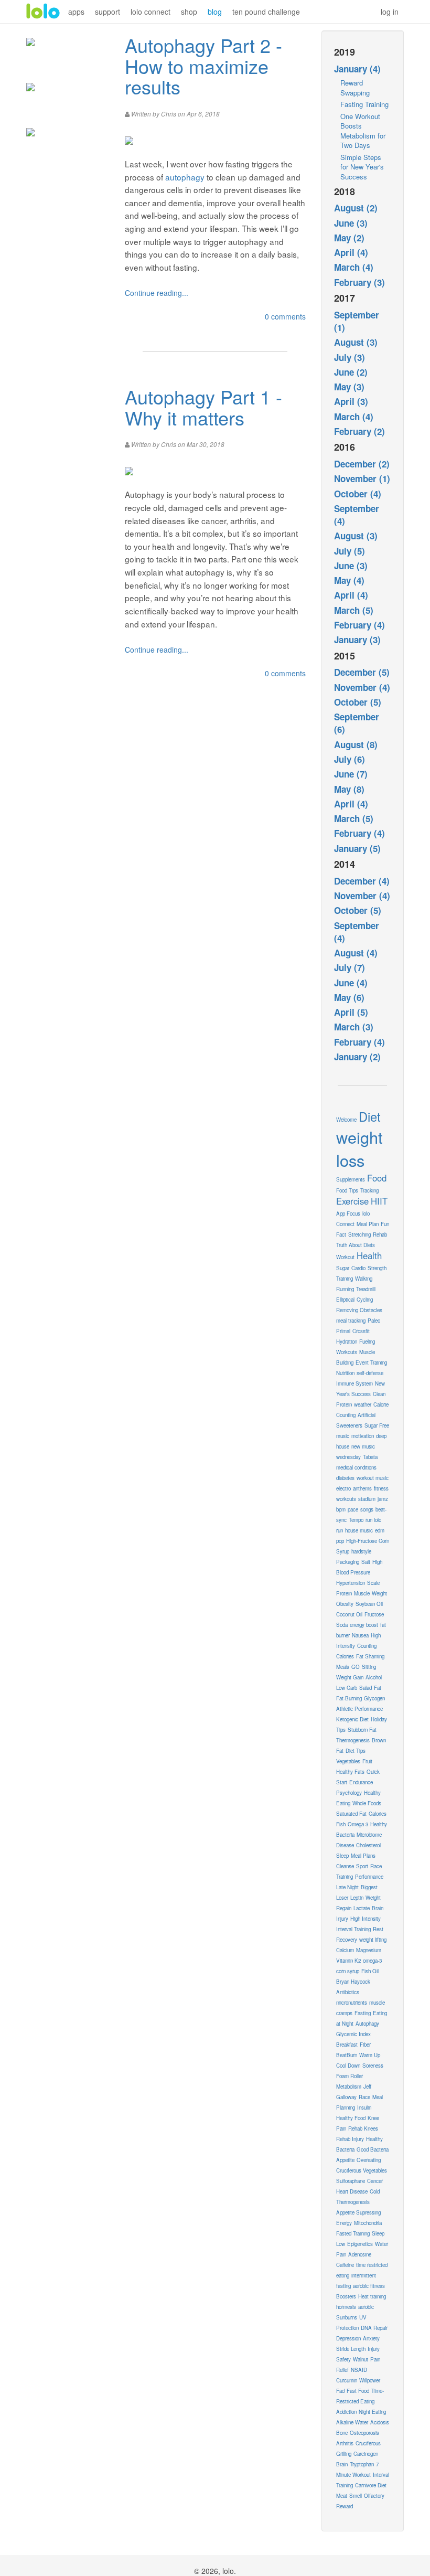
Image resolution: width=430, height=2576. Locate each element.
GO (356, 1667)
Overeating (369, 2160)
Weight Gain (350, 1677)
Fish (341, 1824)
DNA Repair (374, 2328)
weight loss (359, 1148)
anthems (362, 1488)
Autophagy (367, 2024)
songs (367, 1509)
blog (215, 12)
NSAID (359, 2370)
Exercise (352, 1201)
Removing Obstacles (359, 1310)
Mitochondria (368, 2223)
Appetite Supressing (358, 2212)
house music (359, 1530)
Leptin (357, 1898)
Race (364, 2097)
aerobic (366, 2307)
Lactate (362, 1908)
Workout (345, 1257)
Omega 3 (358, 1824)
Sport (362, 1866)
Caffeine (345, 2265)
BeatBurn (347, 2055)
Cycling (365, 1300)
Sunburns (347, 2317)
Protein (344, 1593)
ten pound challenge (266, 12)
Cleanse (345, 1866)
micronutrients (352, 2003)
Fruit (367, 1761)
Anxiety (371, 2338)
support (107, 12)
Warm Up (370, 2055)
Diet (370, 1116)
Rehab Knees (363, 2128)
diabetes (345, 1478)
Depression (348, 2338)
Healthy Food (351, 2118)
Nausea (360, 1635)
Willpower (370, 2380)
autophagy (185, 177)
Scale (373, 1583)
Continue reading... (157, 293)
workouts (346, 1499)
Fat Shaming (370, 1656)
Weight (379, 1593)
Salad (365, 1688)
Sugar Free (377, 1425)
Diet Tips (356, 1751)
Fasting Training (364, 104)
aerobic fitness (369, 2286)
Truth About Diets (356, 1245)
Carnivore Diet (371, 2485)
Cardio (358, 1268)
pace (353, 1509)
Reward (345, 2506)
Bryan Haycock (353, 1982)
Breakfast (347, 2045)
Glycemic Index (353, 2034)
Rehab (380, 1234)
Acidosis (380, 2422)
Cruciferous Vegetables (362, 2170)
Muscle (362, 1593)
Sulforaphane (351, 2181)
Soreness (373, 2066)
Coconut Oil (349, 1614)
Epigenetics (360, 2244)
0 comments (285, 316)
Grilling (344, 2454)
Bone (342, 2433)
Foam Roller (350, 2076)
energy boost (364, 1625)
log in (390, 12)
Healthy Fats (350, 1772)
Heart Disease (352, 2191)
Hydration (347, 1342)
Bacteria (345, 1835)
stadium (367, 1499)
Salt (366, 1562)
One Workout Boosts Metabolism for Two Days (363, 131)
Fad (340, 2391)
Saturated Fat (351, 1814)
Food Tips (347, 1190)
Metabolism (349, 2087)
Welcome (346, 1120)
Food (377, 1178)
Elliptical (345, 1300)
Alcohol (374, 1677)
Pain (341, 2254)
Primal (343, 1331)
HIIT (379, 1201)
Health (369, 1255)
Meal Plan (368, 1224)
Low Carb (347, 1688)
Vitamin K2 (348, 1961)
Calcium (345, 1950)
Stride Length (351, 2349)
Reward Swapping (355, 88)
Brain (342, 2464)
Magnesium (369, 1950)
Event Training (371, 1362)
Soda (342, 1625)
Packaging (348, 1562)
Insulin (364, 2107)
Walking (364, 1279)
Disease (345, 1845)
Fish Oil (370, 1971)
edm (380, 1530)
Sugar (343, 1268)
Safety (343, 2359)
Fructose (374, 1614)
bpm (341, 1509)
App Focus (348, 1214)
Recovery (347, 1940)
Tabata (370, 1457)
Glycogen (374, 1698)
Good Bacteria (373, 2149)
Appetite (345, 2160)
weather (363, 1404)
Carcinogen (366, 2454)
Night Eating (372, 2412)
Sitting (369, 1667)
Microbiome (369, 1835)
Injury (374, 2349)
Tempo (356, 1520)
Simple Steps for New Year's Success (362, 167)
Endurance (361, 1782)
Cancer (375, 2181)
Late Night (347, 1887)
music (343, 1436)
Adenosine (360, 2254)
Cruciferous (368, 2443)
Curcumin (347, 2380)
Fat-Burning (349, 1698)
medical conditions (356, 1467)
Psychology (349, 1793)
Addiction (346, 2412)
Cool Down (348, 2066)
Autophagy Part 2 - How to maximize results (203, 66)
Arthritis (345, 2443)
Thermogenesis (353, 1740)
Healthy (379, 1824)
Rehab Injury (350, 2139)
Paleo (374, 1321)
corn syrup (348, 1971)
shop (189, 12)
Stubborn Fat (362, 1730)
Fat (378, 1688)
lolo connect (150, 12)
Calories (378, 1814)
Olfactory (374, 2496)
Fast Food (358, 2391)
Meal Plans (363, 1856)
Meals (343, 1667)
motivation (363, 1436)
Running (345, 1289)
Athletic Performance (359, 1709)
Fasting (363, 2013)
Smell (356, 2496)
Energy (344, 2223)
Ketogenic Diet (352, 1719)
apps (76, 12)
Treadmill (366, 1289)
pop (340, 1541)
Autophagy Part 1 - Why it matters (203, 407)
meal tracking (351, 1321)
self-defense (370, 1373)
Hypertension (351, 1583)
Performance (369, 1877)
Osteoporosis (364, 2433)
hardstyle (361, 1551)
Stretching (359, 1234)
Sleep (342, 1856)
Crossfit (361, 1331)
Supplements (351, 1179)
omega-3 (372, 1961)
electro (343, 1488)
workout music (373, 1478)
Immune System (354, 1383)
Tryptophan (362, 2464)
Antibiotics (348, 1992)
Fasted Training (353, 2233)
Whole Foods (367, 1803)
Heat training (372, 2296)
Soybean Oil (369, 1604)
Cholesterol (368, 1845)
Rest (378, 1929)
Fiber (365, 2045)
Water (381, 2244)
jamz (383, 1499)
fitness (381, 1488)
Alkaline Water (352, 2422)
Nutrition (345, 1373)
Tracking (369, 1190)
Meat (342, 2496)
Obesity (345, 1604)
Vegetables (348, 1761)
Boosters (346, 2296)
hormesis (346, 2307)
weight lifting (373, 1940)
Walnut (361, 2359)
